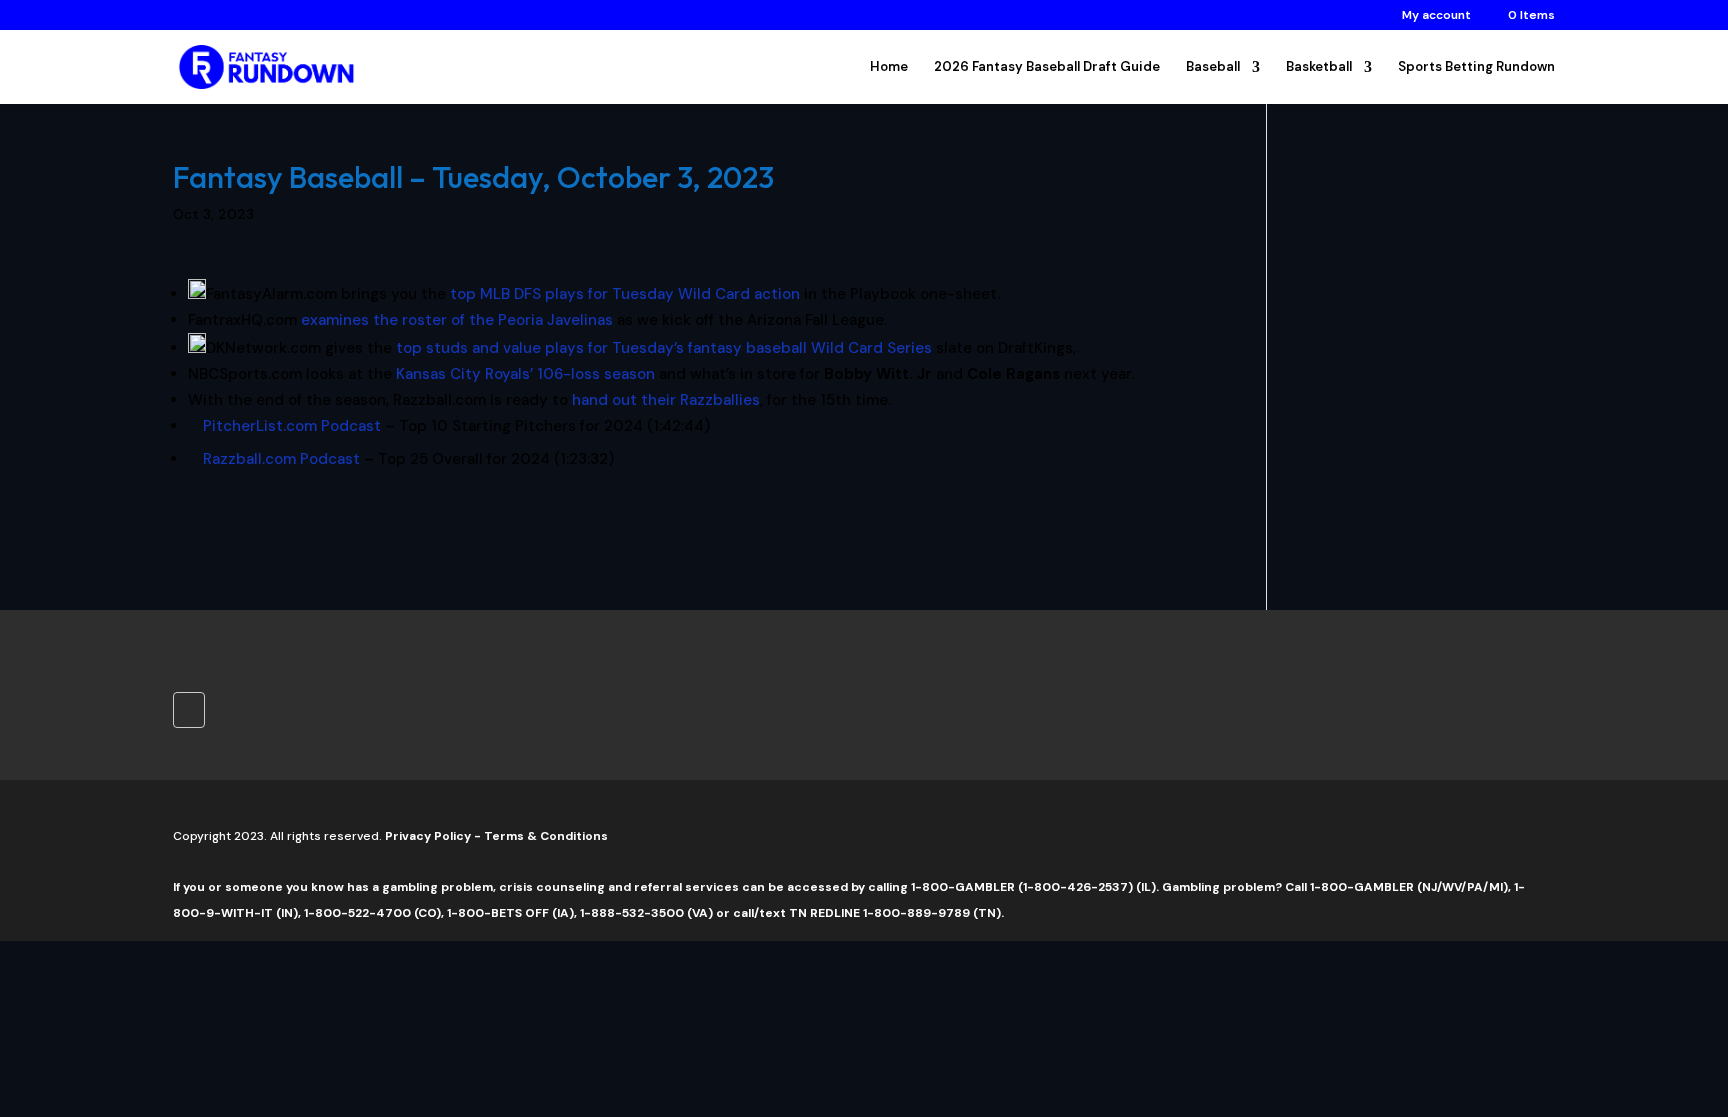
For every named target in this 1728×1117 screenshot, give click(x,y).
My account (1436, 16)
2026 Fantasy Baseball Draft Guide (1047, 67)
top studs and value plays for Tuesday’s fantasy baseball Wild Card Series (664, 348)
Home (889, 67)
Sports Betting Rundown (1476, 67)
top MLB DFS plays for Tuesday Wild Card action (625, 294)
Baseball (1213, 67)
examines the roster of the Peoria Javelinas (457, 320)
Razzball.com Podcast (281, 459)
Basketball (1319, 67)
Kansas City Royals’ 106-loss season (525, 374)
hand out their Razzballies (666, 400)
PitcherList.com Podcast (292, 426)
